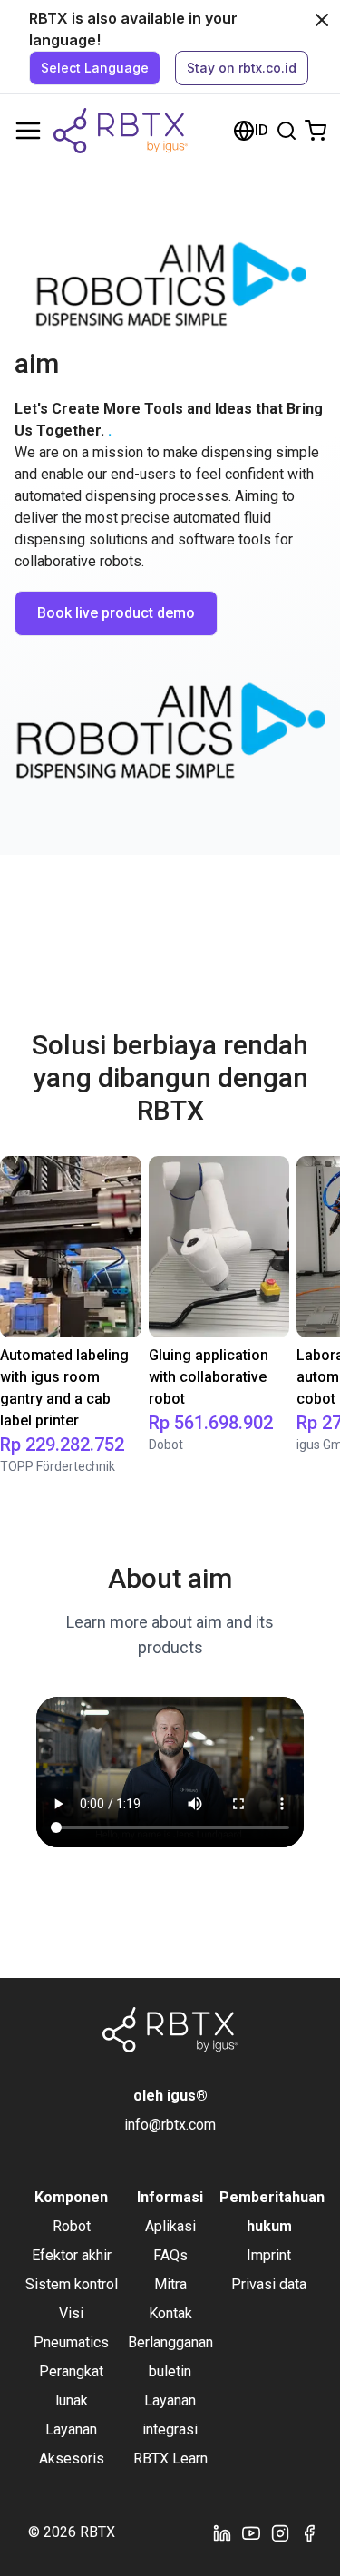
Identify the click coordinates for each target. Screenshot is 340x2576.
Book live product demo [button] (116, 613)
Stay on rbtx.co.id (242, 68)
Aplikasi (170, 2226)
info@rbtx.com (170, 2125)
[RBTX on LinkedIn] (222, 2532)
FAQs (170, 2255)
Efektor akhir (72, 2255)
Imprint (269, 2255)
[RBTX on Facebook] (309, 2532)
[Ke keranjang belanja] (316, 131)
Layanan (71, 2429)
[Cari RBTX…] (287, 131)
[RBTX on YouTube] (251, 2532)
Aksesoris (72, 2458)
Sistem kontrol (72, 2284)
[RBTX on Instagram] (280, 2532)
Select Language (95, 68)
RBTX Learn (170, 2458)
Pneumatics (71, 2342)
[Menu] (28, 131)
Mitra (170, 2284)
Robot (72, 2226)
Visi (71, 2313)
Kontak (170, 2313)
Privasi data (269, 2284)
